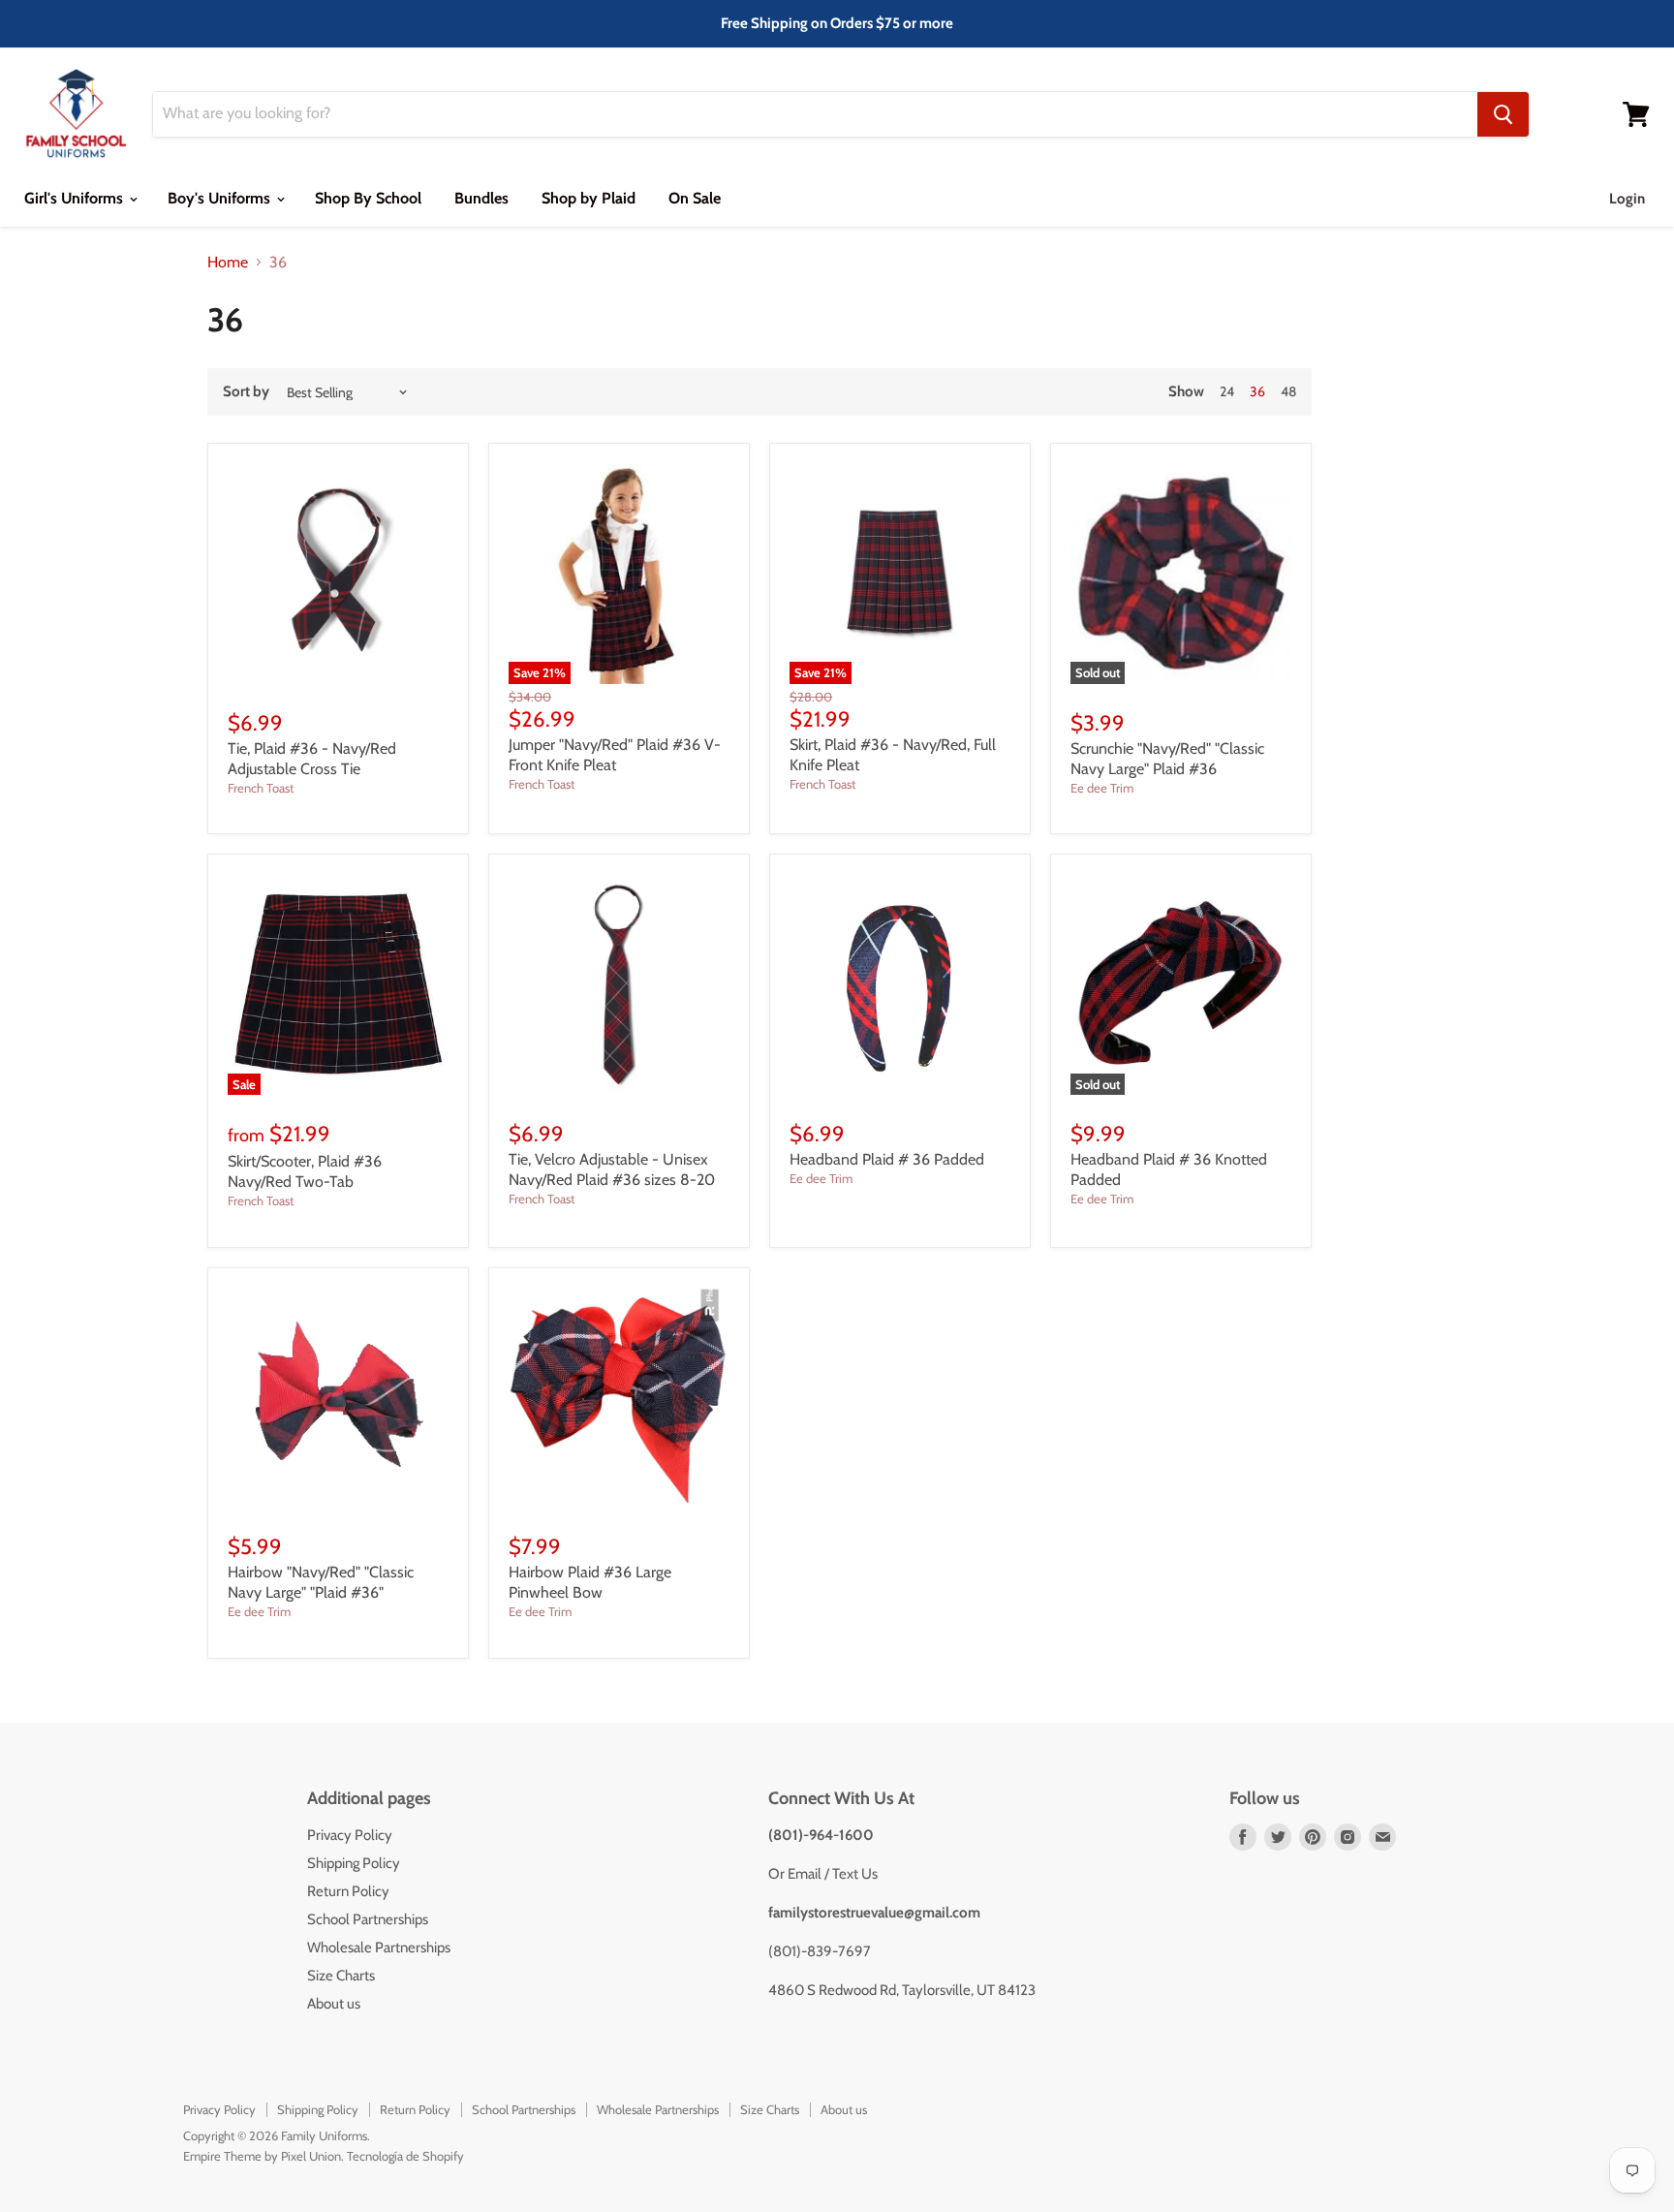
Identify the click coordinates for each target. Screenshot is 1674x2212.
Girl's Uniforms (76, 198)
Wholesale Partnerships (379, 1947)
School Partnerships (368, 1919)
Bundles (481, 198)
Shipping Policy (354, 1863)
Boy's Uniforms (221, 198)
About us (334, 2004)
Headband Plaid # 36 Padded (887, 1159)
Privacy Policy (350, 1835)
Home (228, 263)
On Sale (695, 198)
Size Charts (341, 1976)
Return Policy (348, 1891)
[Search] (1503, 114)
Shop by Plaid (589, 198)
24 (1227, 391)
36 (1257, 391)
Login (1627, 199)
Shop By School (368, 198)
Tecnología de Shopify (405, 2156)
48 (1288, 391)
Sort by (246, 392)
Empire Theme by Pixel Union (262, 2156)
